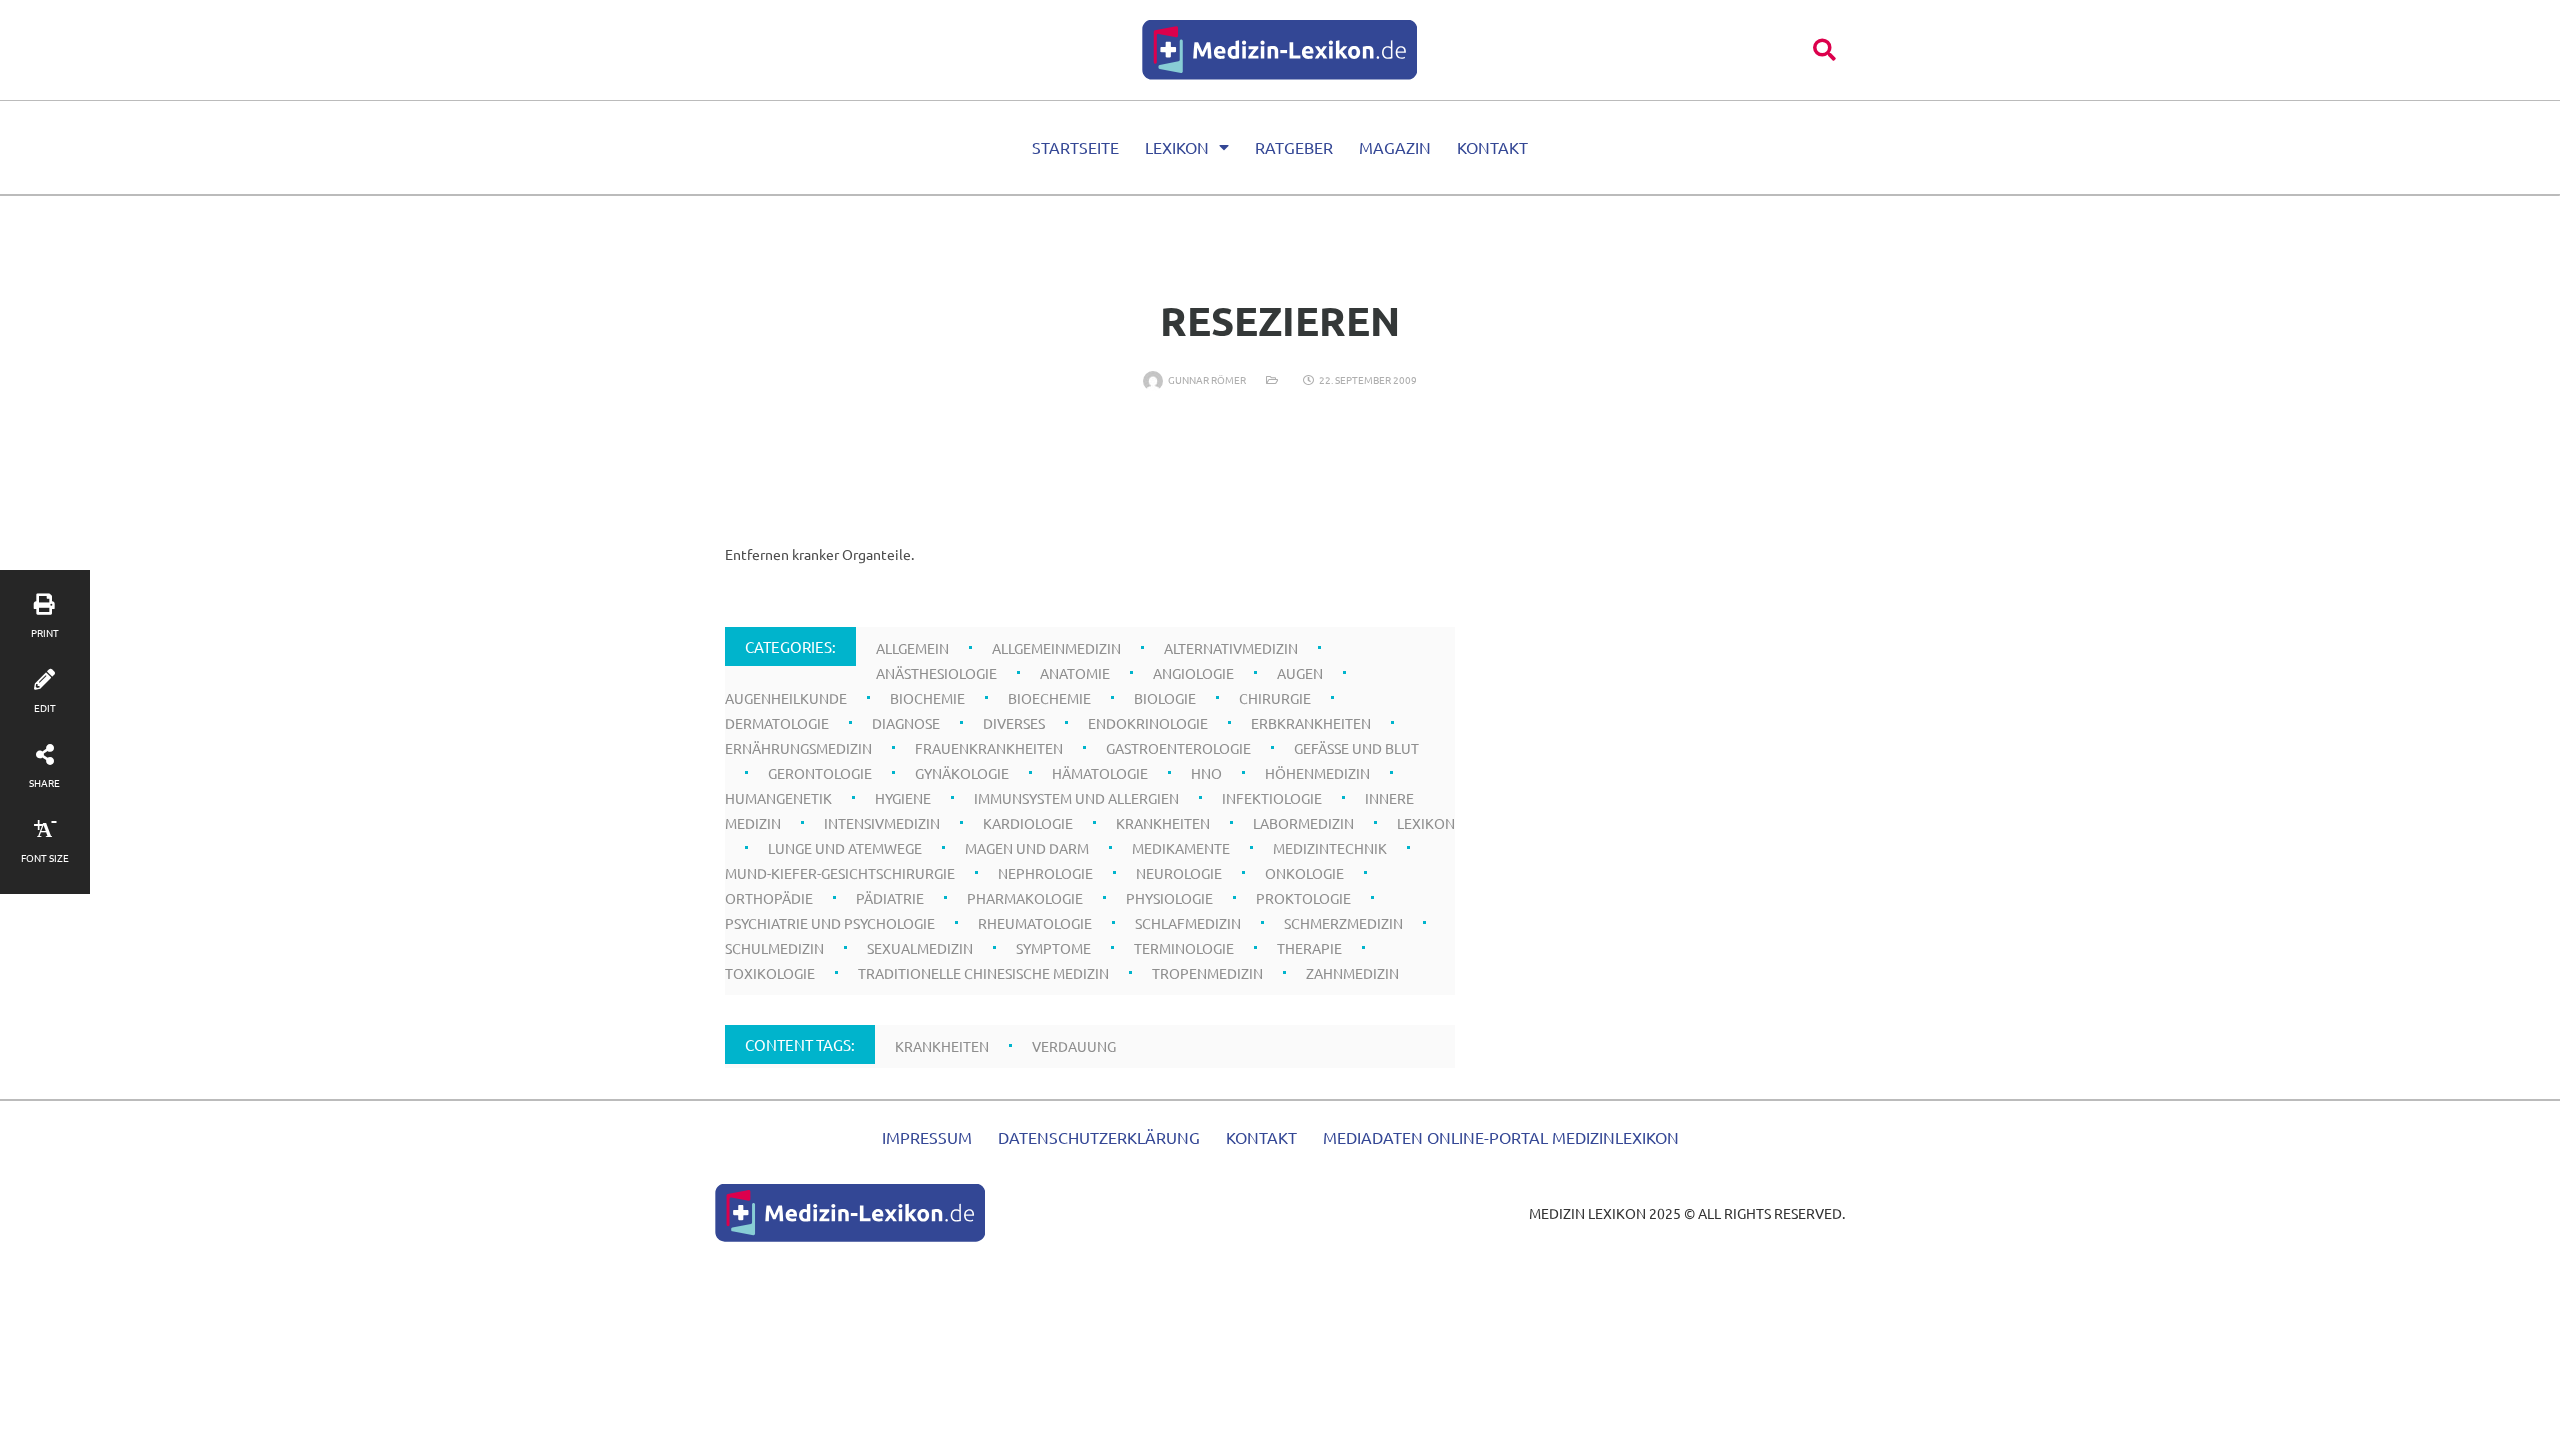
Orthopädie (769, 898)
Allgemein (912, 648)
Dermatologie (777, 723)
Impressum (927, 1137)
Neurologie (1179, 873)
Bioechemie (1049, 698)
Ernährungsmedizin (798, 748)
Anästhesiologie (936, 673)
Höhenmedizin (1317, 773)
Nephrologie (1045, 873)
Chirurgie (1275, 698)
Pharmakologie (1025, 898)
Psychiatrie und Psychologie (830, 923)
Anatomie (1075, 673)
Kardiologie (1028, 823)
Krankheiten (1163, 823)
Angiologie (1193, 673)
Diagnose (906, 723)
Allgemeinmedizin (1056, 648)
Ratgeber (1294, 147)
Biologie (1165, 698)
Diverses (1014, 723)
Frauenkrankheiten (989, 748)
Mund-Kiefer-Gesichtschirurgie (840, 873)
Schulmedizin (774, 948)
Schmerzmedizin (1343, 923)
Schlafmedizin (1188, 923)
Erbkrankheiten (1311, 723)
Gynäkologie (962, 773)
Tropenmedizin (1207, 973)
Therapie (1309, 948)
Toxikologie (770, 973)
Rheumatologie (1035, 923)
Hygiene (903, 798)
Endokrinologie (1148, 723)
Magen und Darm (1027, 848)
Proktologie (1303, 898)
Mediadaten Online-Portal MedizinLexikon (1501, 1137)
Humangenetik (778, 798)
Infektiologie (1272, 798)
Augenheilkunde (786, 698)
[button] (1824, 49)
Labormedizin (1303, 823)
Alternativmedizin (1231, 648)
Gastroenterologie (1178, 748)
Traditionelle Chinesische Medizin (983, 973)
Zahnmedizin (1352, 973)
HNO (1206, 773)
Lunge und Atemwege (845, 848)
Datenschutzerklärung (1099, 1137)
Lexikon (1177, 147)
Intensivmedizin (882, 823)
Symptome (1053, 948)
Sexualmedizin (920, 948)
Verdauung (1074, 1046)
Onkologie (1304, 873)
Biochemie (927, 698)
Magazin (1395, 147)
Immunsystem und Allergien (1076, 798)
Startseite (1075, 147)
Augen (1300, 673)
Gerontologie (820, 773)
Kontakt (1492, 147)
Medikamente (1181, 848)
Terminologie (1184, 948)
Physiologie (1169, 898)
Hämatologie (1100, 773)
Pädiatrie (890, 898)
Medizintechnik (1330, 848)
